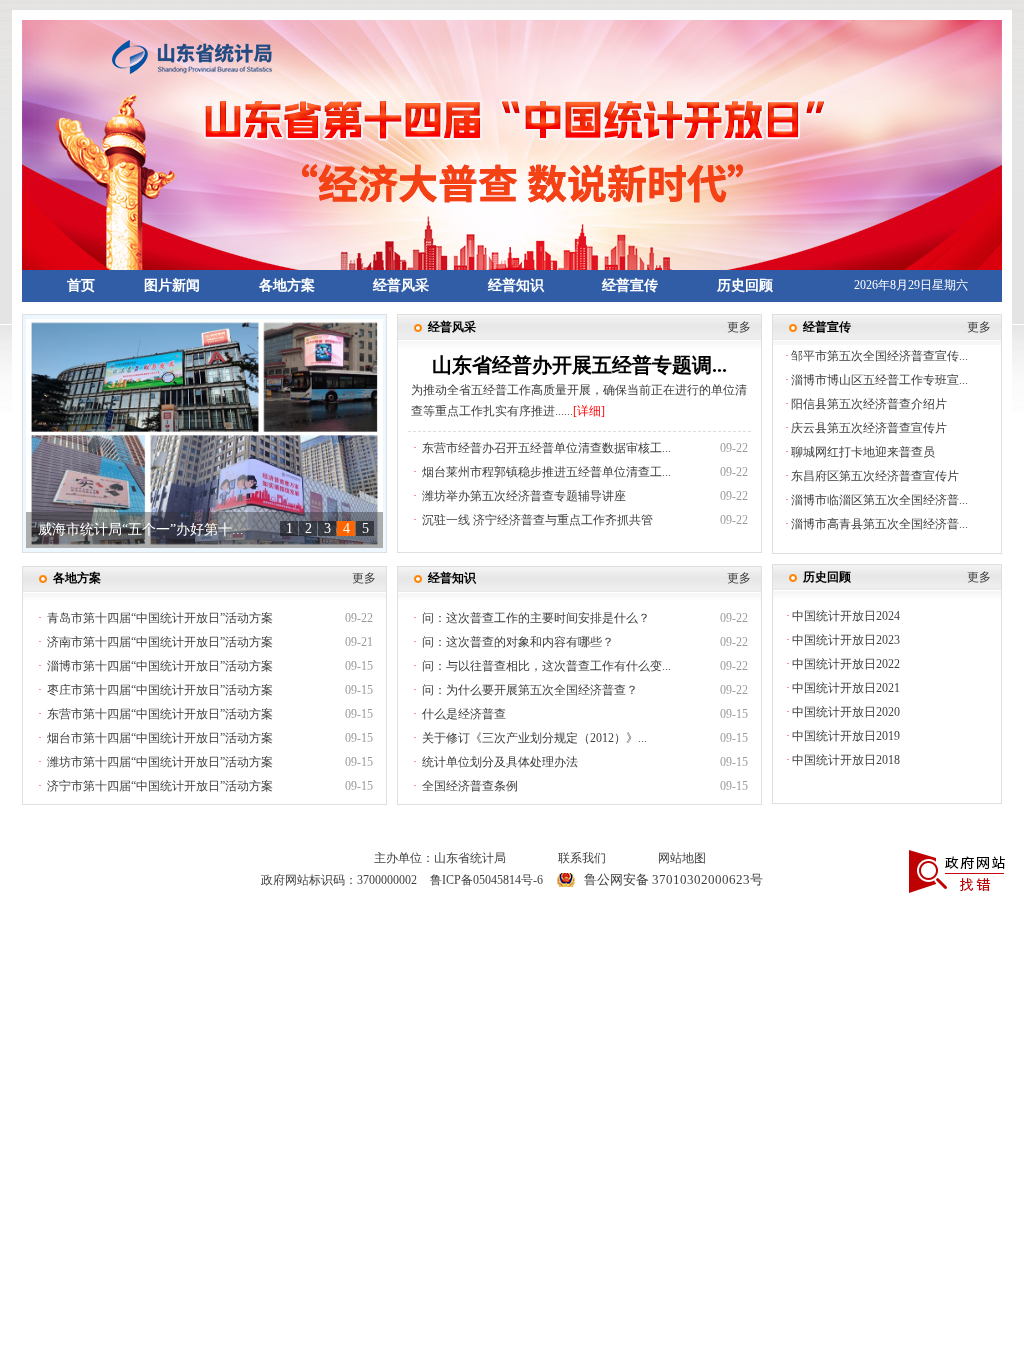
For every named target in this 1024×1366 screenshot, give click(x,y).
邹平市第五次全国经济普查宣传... (879, 356)
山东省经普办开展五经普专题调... (579, 365)
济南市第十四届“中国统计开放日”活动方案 (160, 642)
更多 (739, 327)
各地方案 (287, 285)
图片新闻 (172, 285)
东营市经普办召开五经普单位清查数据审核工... (546, 448)
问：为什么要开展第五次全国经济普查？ (530, 690)
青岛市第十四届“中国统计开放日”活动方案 (160, 618)
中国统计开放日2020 (846, 712)
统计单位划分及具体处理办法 (500, 762)
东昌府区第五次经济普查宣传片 (875, 476)
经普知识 (516, 285)
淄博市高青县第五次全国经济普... (879, 524)
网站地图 (682, 858)
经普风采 (401, 285)
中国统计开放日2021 (846, 688)
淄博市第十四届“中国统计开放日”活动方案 (160, 666)
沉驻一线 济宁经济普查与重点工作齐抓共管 (537, 520)
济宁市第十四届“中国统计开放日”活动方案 (160, 786)
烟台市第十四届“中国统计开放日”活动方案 (160, 738)
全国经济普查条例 (470, 786)
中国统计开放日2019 (846, 736)
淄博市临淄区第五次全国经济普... (879, 500)
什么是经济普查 (464, 714)
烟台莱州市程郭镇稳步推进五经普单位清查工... (546, 472)
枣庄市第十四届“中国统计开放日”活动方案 (160, 690)
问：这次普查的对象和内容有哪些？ (518, 642)
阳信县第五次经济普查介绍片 (869, 404)
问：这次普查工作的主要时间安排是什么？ (536, 618)
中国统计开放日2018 (846, 760)
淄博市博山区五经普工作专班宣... (879, 380)
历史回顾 (745, 285)
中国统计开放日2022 (846, 664)
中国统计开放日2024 (846, 616)
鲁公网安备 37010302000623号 (673, 879)
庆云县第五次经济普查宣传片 (869, 428)
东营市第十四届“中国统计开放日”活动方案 (160, 714)
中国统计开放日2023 (846, 640)
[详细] (589, 411)
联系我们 (582, 858)
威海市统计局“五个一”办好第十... (141, 529)
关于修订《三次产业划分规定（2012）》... (534, 738)
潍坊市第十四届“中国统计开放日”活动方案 (160, 762)
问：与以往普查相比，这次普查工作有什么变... (546, 666)
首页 (81, 285)
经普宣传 (630, 285)
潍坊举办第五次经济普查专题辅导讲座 (524, 496)
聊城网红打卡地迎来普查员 (863, 452)
